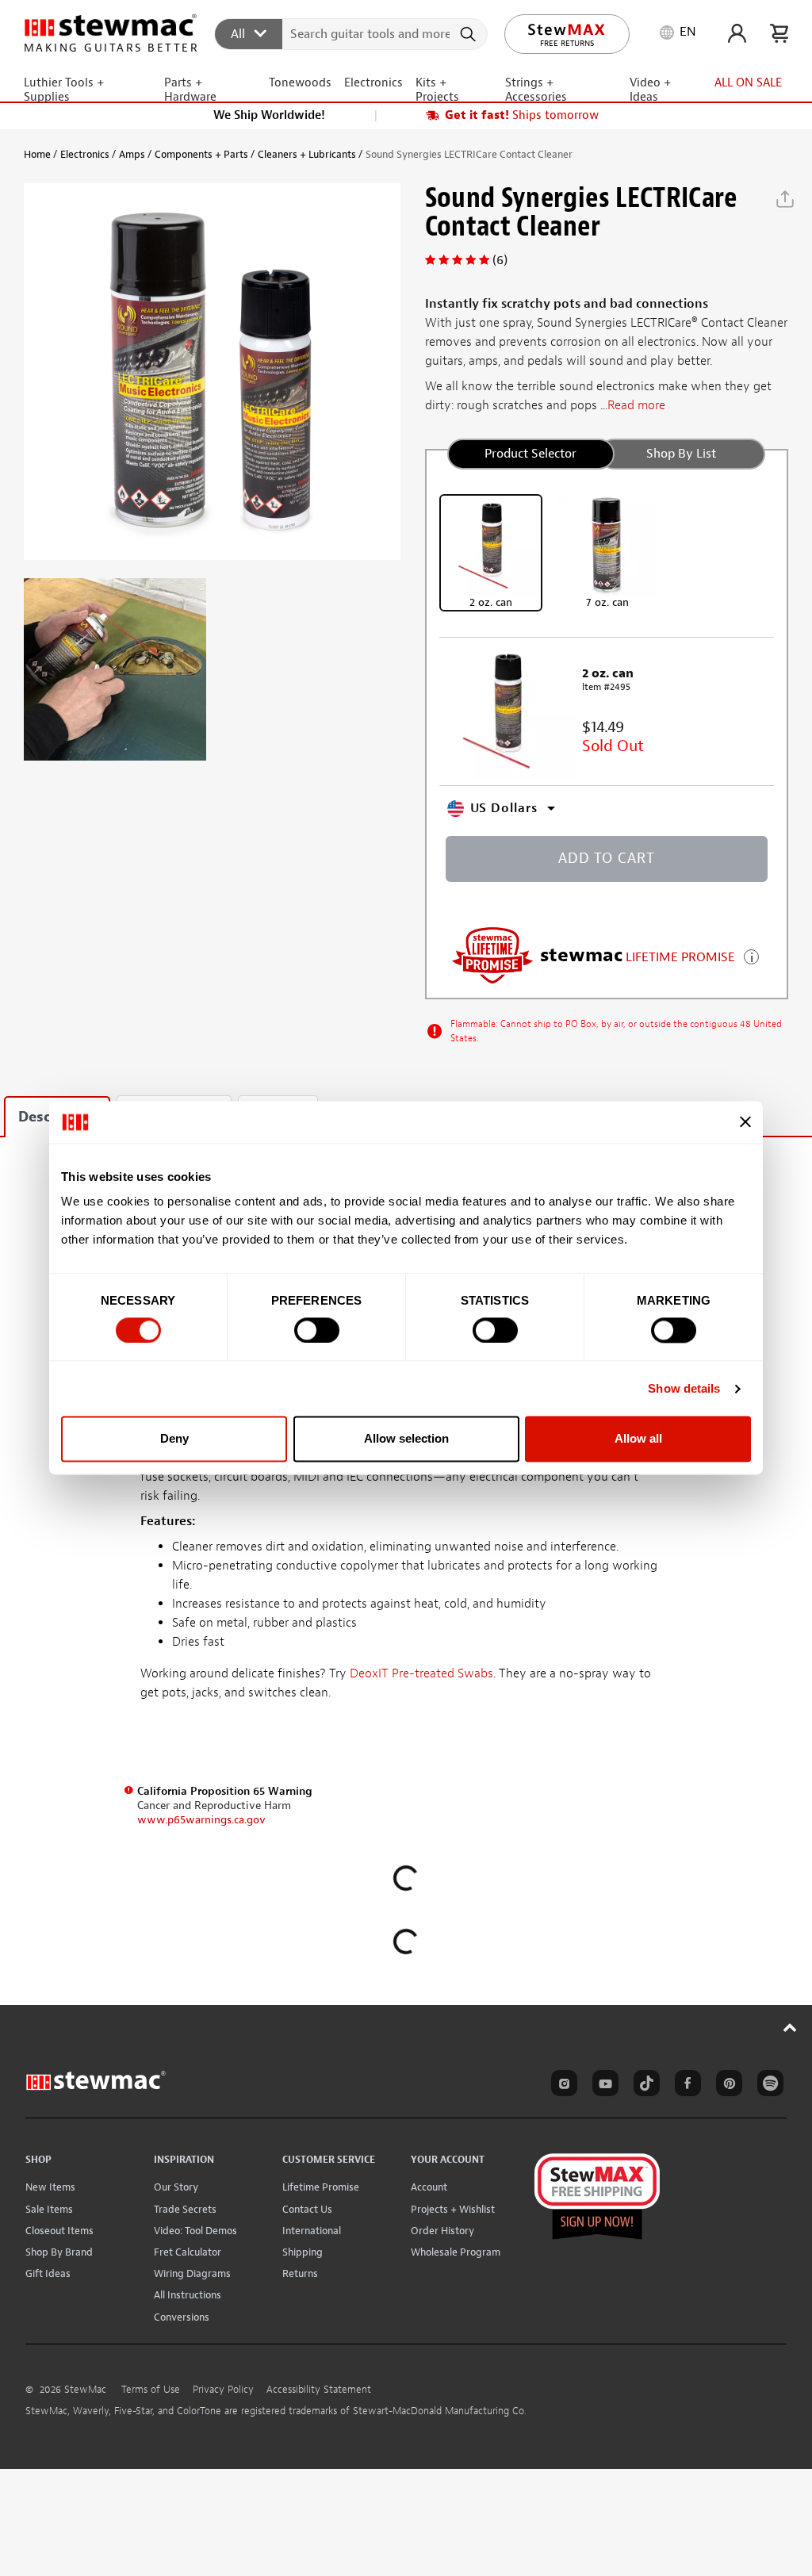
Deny (174, 1439)
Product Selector (530, 454)
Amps (132, 154)
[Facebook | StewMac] (685, 2086)
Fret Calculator (188, 2252)
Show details (684, 1388)
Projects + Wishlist (453, 2209)
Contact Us (307, 2209)
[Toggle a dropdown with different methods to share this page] (785, 199)
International (312, 2231)
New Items (50, 2187)
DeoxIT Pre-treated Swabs (421, 1673)
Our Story (176, 2187)
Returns (300, 2273)
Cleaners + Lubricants (307, 154)
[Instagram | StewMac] (561, 2086)
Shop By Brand (59, 2252)
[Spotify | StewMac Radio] (768, 2086)
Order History (442, 2231)
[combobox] (352, 33)
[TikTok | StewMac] (644, 2086)
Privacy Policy (223, 2390)
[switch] (317, 1330)
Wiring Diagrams (192, 2273)
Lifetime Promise (321, 2187)
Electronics (85, 154)
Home (37, 154)
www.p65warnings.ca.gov (201, 1820)
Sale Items (49, 2209)
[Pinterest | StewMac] (726, 2086)
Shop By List (681, 454)
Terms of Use (151, 2390)
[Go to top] (790, 2027)
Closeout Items (59, 2231)
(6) (500, 260)
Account (429, 2187)
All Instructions (188, 2295)
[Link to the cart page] (779, 33)
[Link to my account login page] (737, 33)
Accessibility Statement (319, 2390)
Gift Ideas (48, 2273)
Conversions (182, 2317)
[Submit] (470, 34)
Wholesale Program (456, 2252)
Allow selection (406, 1439)
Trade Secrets (185, 2209)
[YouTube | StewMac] (603, 2086)
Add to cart (607, 859)
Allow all (638, 1439)
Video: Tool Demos (195, 2231)
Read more (636, 405)
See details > (751, 955)
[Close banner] (745, 1122)
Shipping (303, 2252)
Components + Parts (201, 154)
